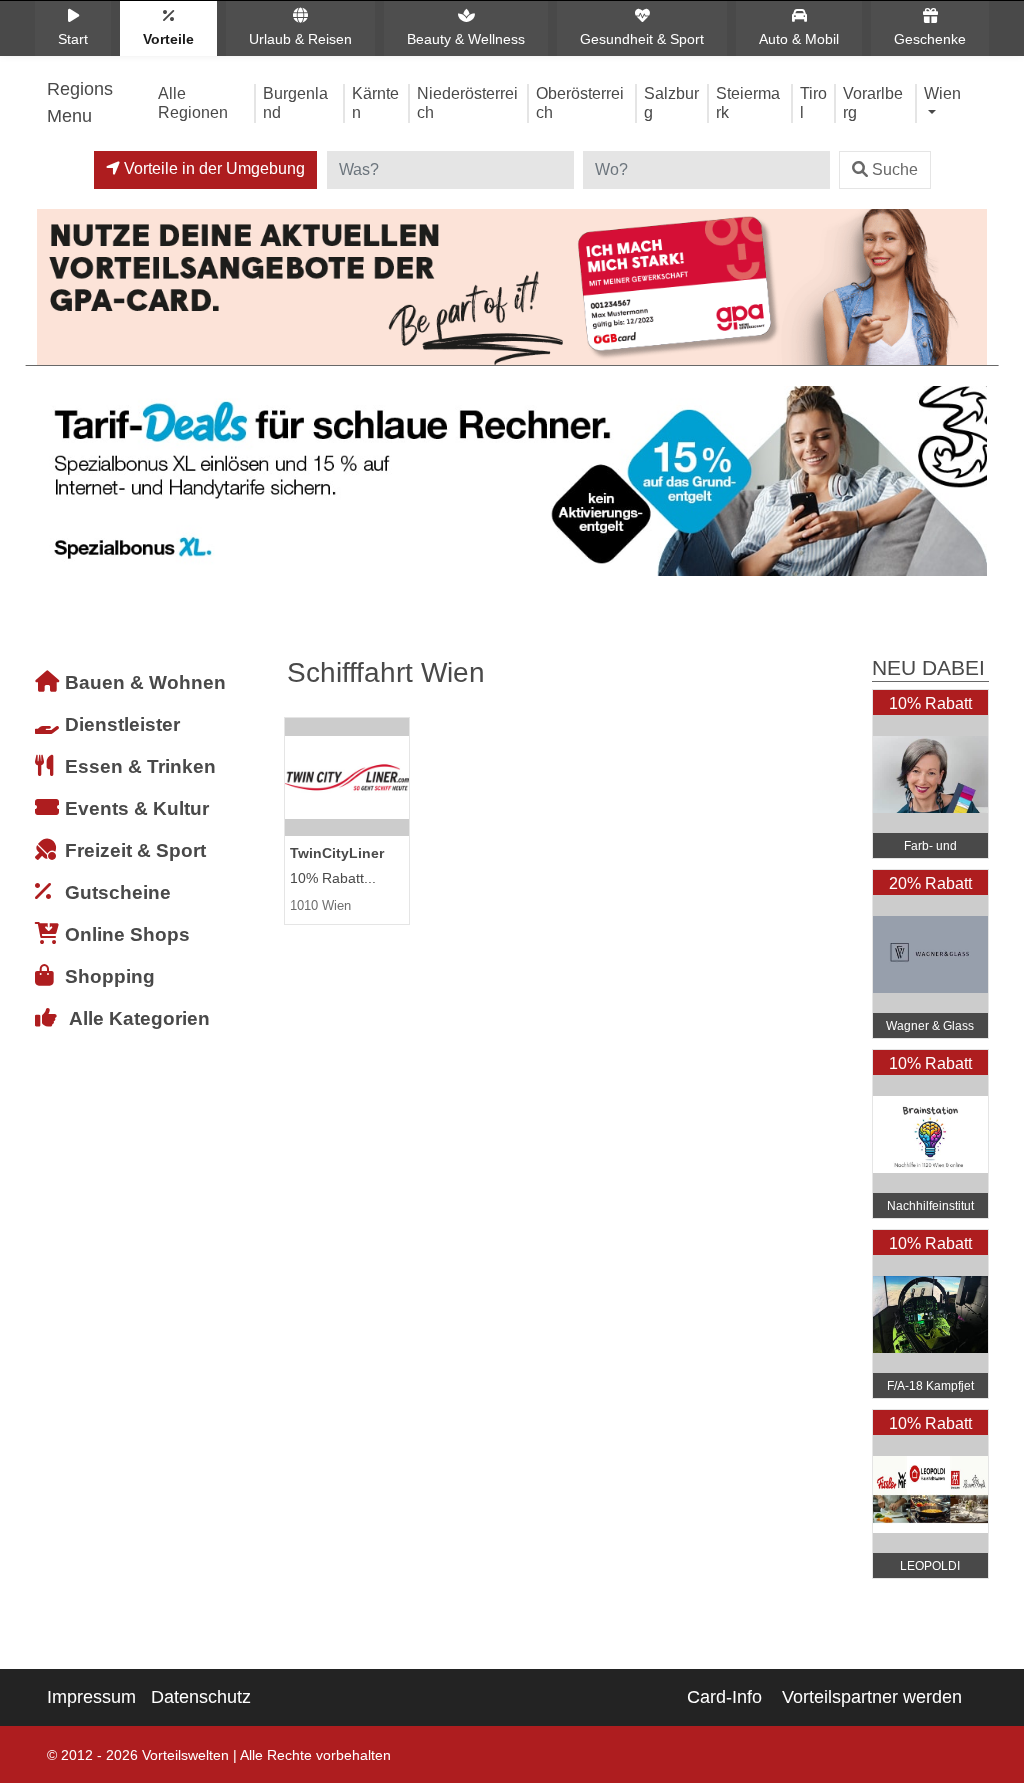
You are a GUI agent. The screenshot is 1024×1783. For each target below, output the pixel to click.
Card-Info (724, 1697)
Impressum (91, 1697)
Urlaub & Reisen (300, 39)
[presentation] (56, 486)
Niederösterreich (467, 102)
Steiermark (748, 102)
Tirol (813, 102)
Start (73, 39)
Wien (942, 93)
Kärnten (375, 102)
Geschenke (930, 39)
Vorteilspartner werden (872, 1697)
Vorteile (168, 39)
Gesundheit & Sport (642, 39)
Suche (895, 169)
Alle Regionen (193, 102)
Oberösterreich (580, 102)
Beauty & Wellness (466, 39)
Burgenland (295, 102)
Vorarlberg (873, 102)
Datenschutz (201, 1697)
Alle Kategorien (139, 1018)
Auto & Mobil (799, 39)
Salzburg (671, 102)
